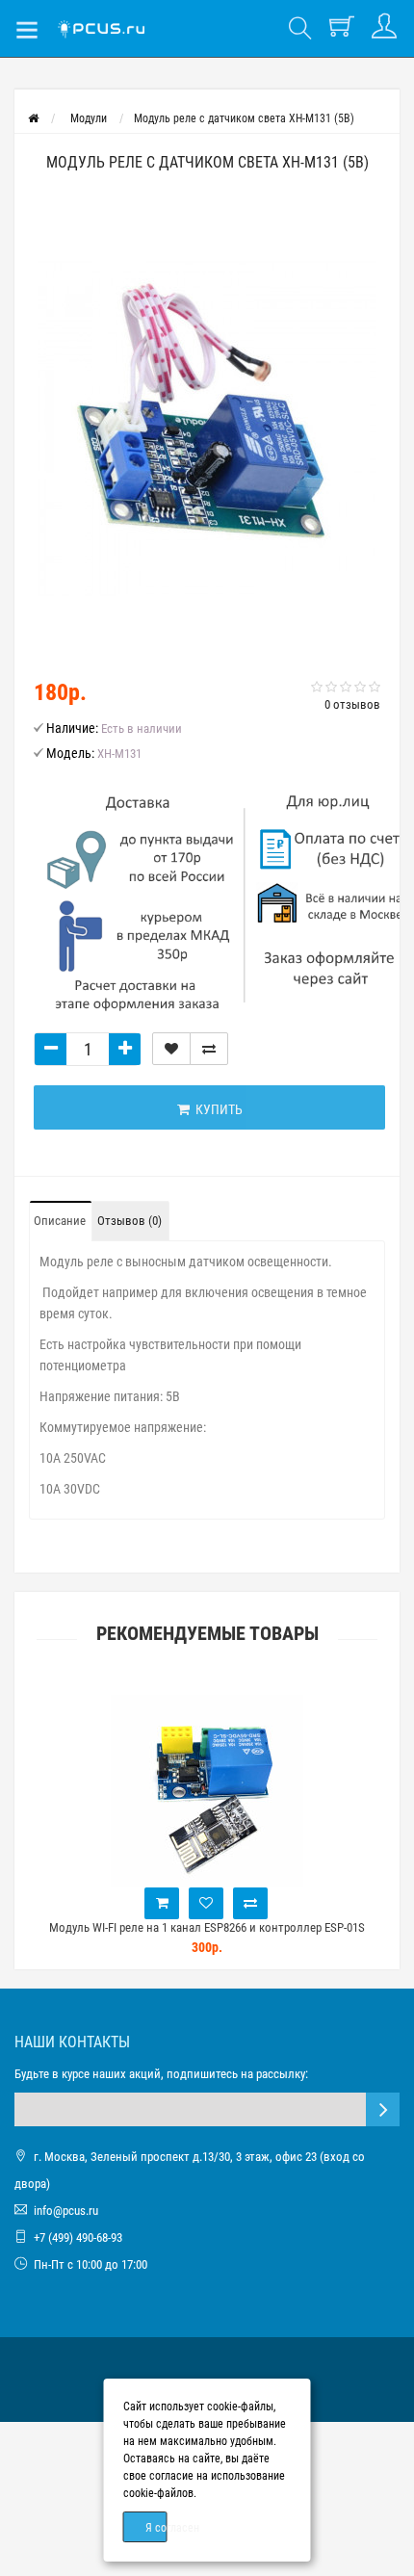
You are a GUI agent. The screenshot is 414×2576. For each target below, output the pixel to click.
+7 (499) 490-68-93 (78, 2238)
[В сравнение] (209, 1049)
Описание (60, 1221)
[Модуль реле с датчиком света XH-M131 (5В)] (207, 428)
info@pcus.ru (66, 2211)
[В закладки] (171, 1049)
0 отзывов (352, 704)
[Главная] (33, 118)
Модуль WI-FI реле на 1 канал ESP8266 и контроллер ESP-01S (207, 1927)
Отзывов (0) (129, 1221)
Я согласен (156, 2528)
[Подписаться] (383, 2109)
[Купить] (162, 1903)
